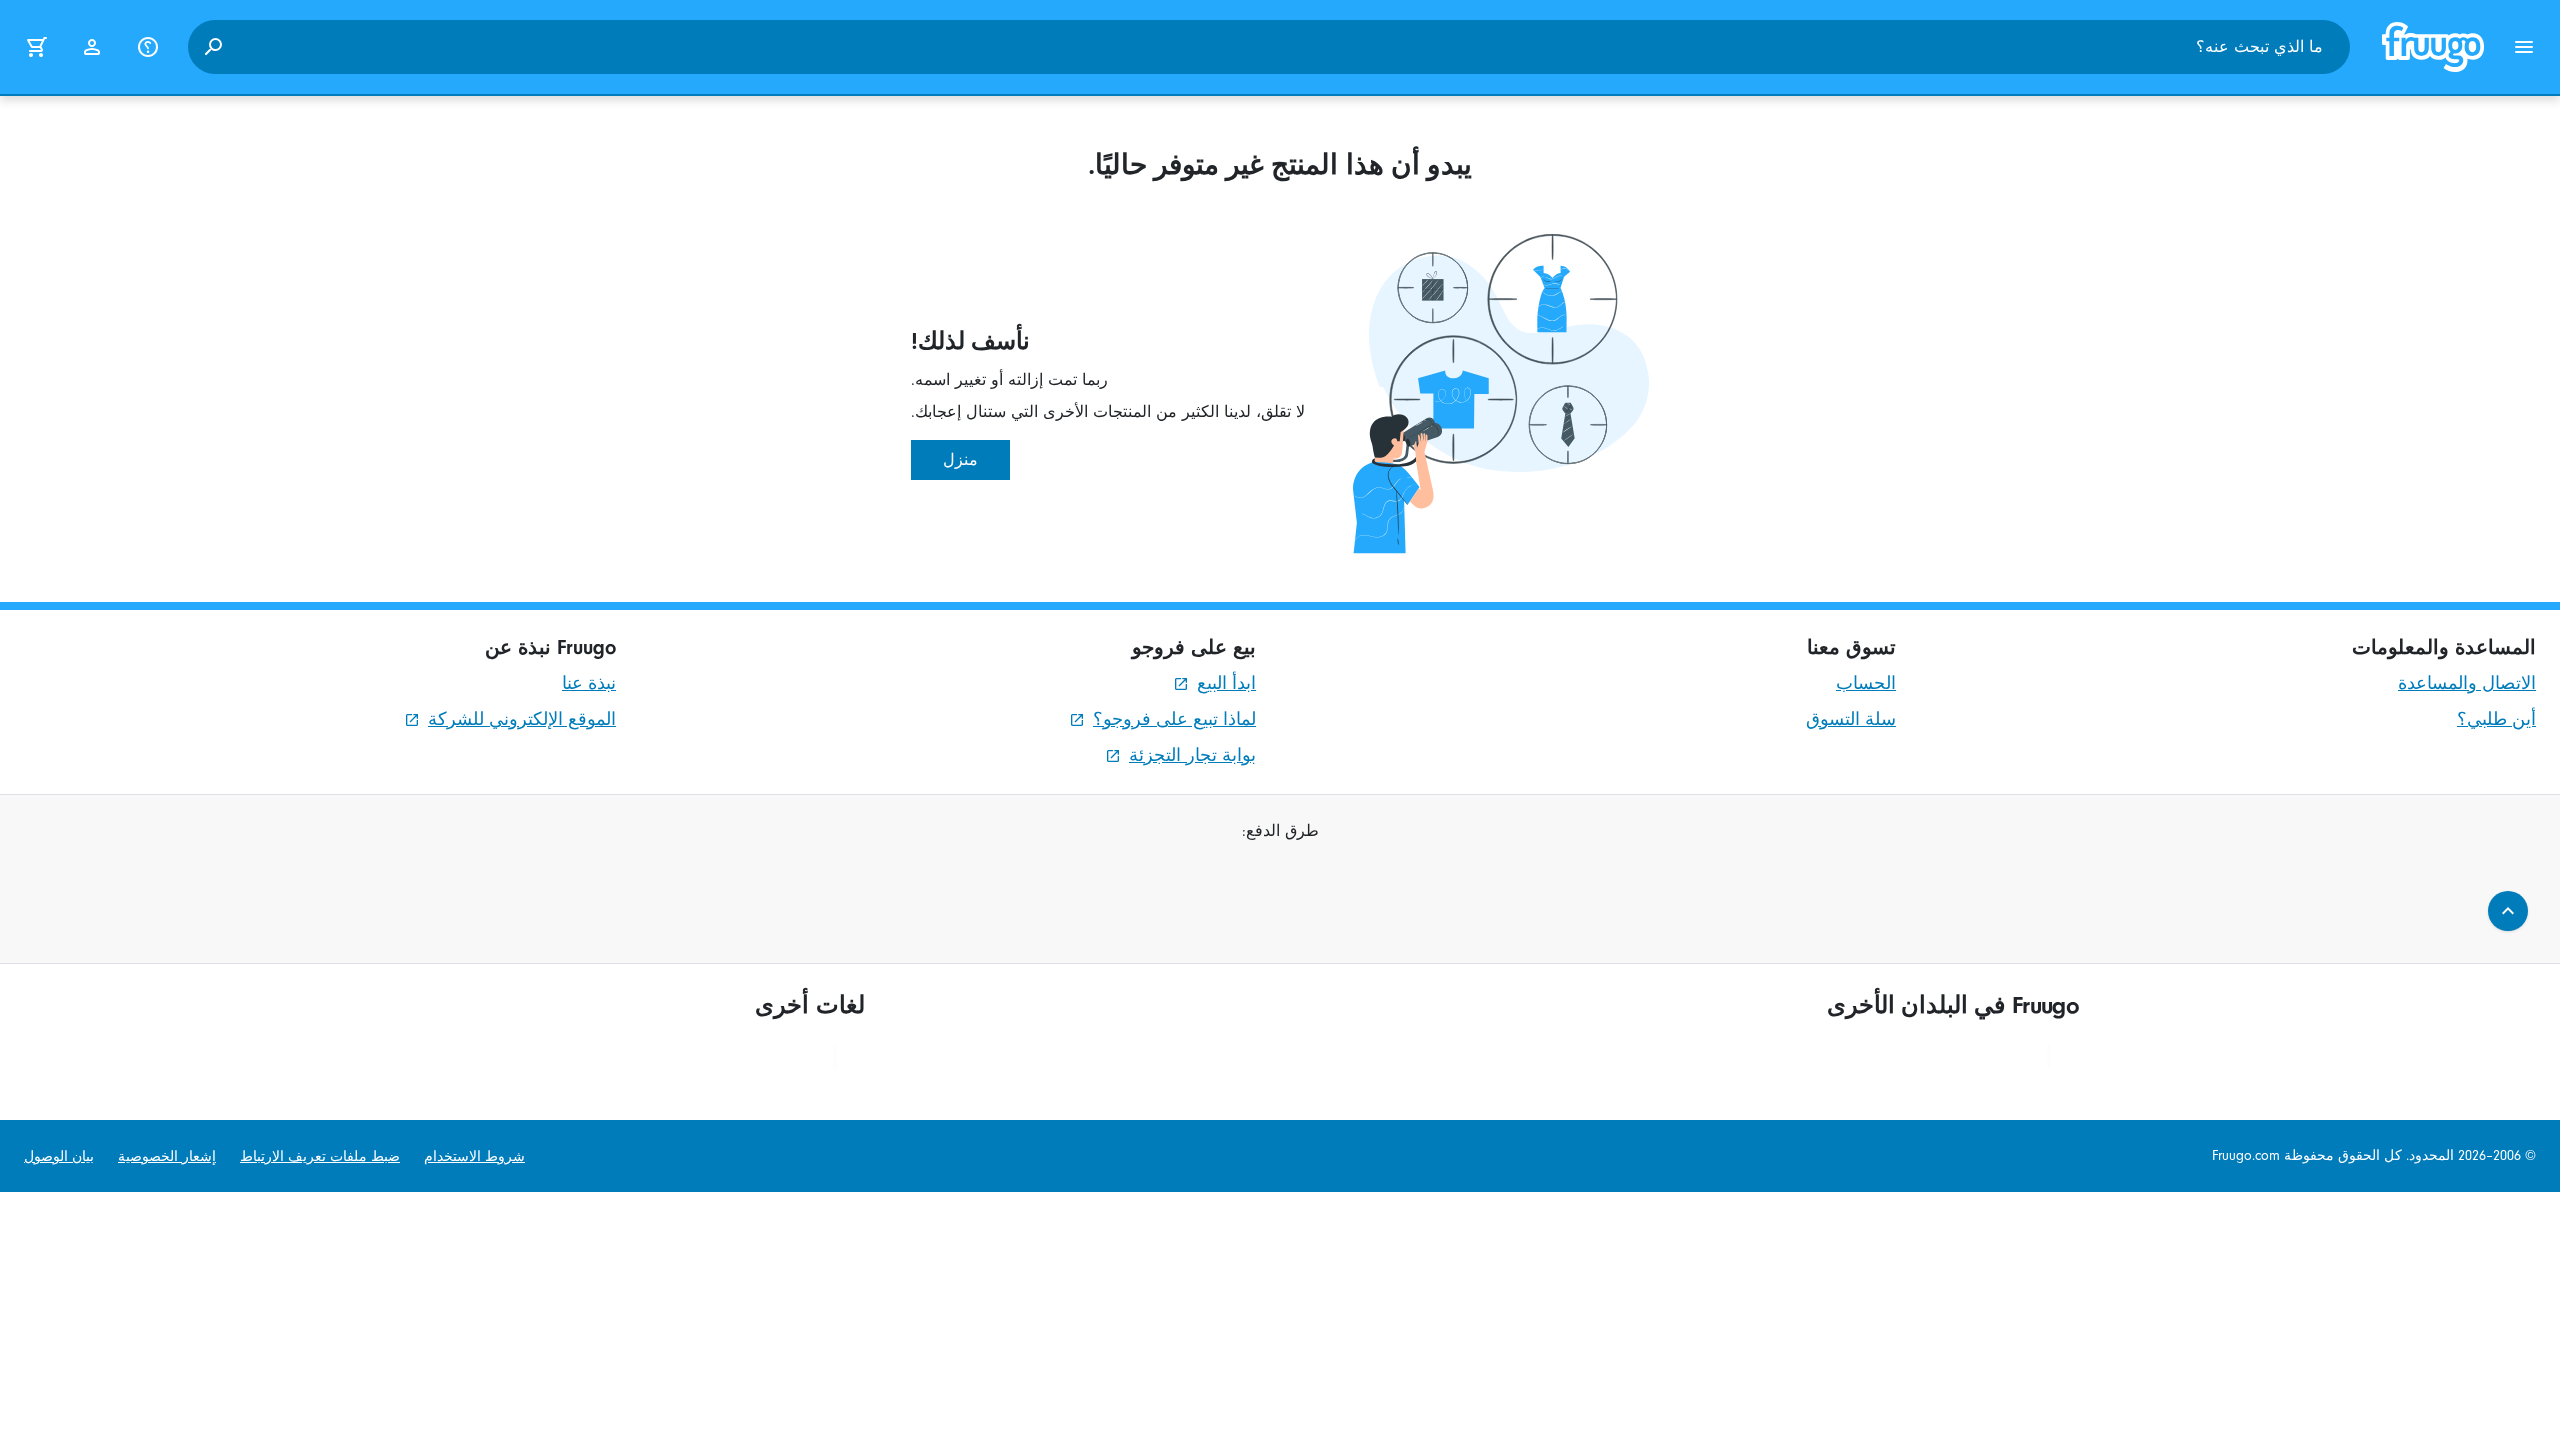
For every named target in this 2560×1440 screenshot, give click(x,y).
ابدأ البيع (1226, 683)
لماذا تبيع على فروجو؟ (1174, 719)
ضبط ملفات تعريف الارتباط (320, 1156)
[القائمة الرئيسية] (2524, 47)
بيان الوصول (59, 1156)
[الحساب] (92, 47)
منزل (960, 460)
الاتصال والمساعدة (2467, 683)
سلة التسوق (1851, 719)
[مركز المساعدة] (148, 47)
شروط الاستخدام (474, 1156)
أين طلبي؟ (2496, 719)
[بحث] (213, 47)
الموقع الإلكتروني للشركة (522, 719)
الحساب (1866, 683)
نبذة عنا (589, 683)
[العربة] (36, 47)
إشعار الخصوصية (167, 1156)
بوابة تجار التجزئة (1192, 755)
